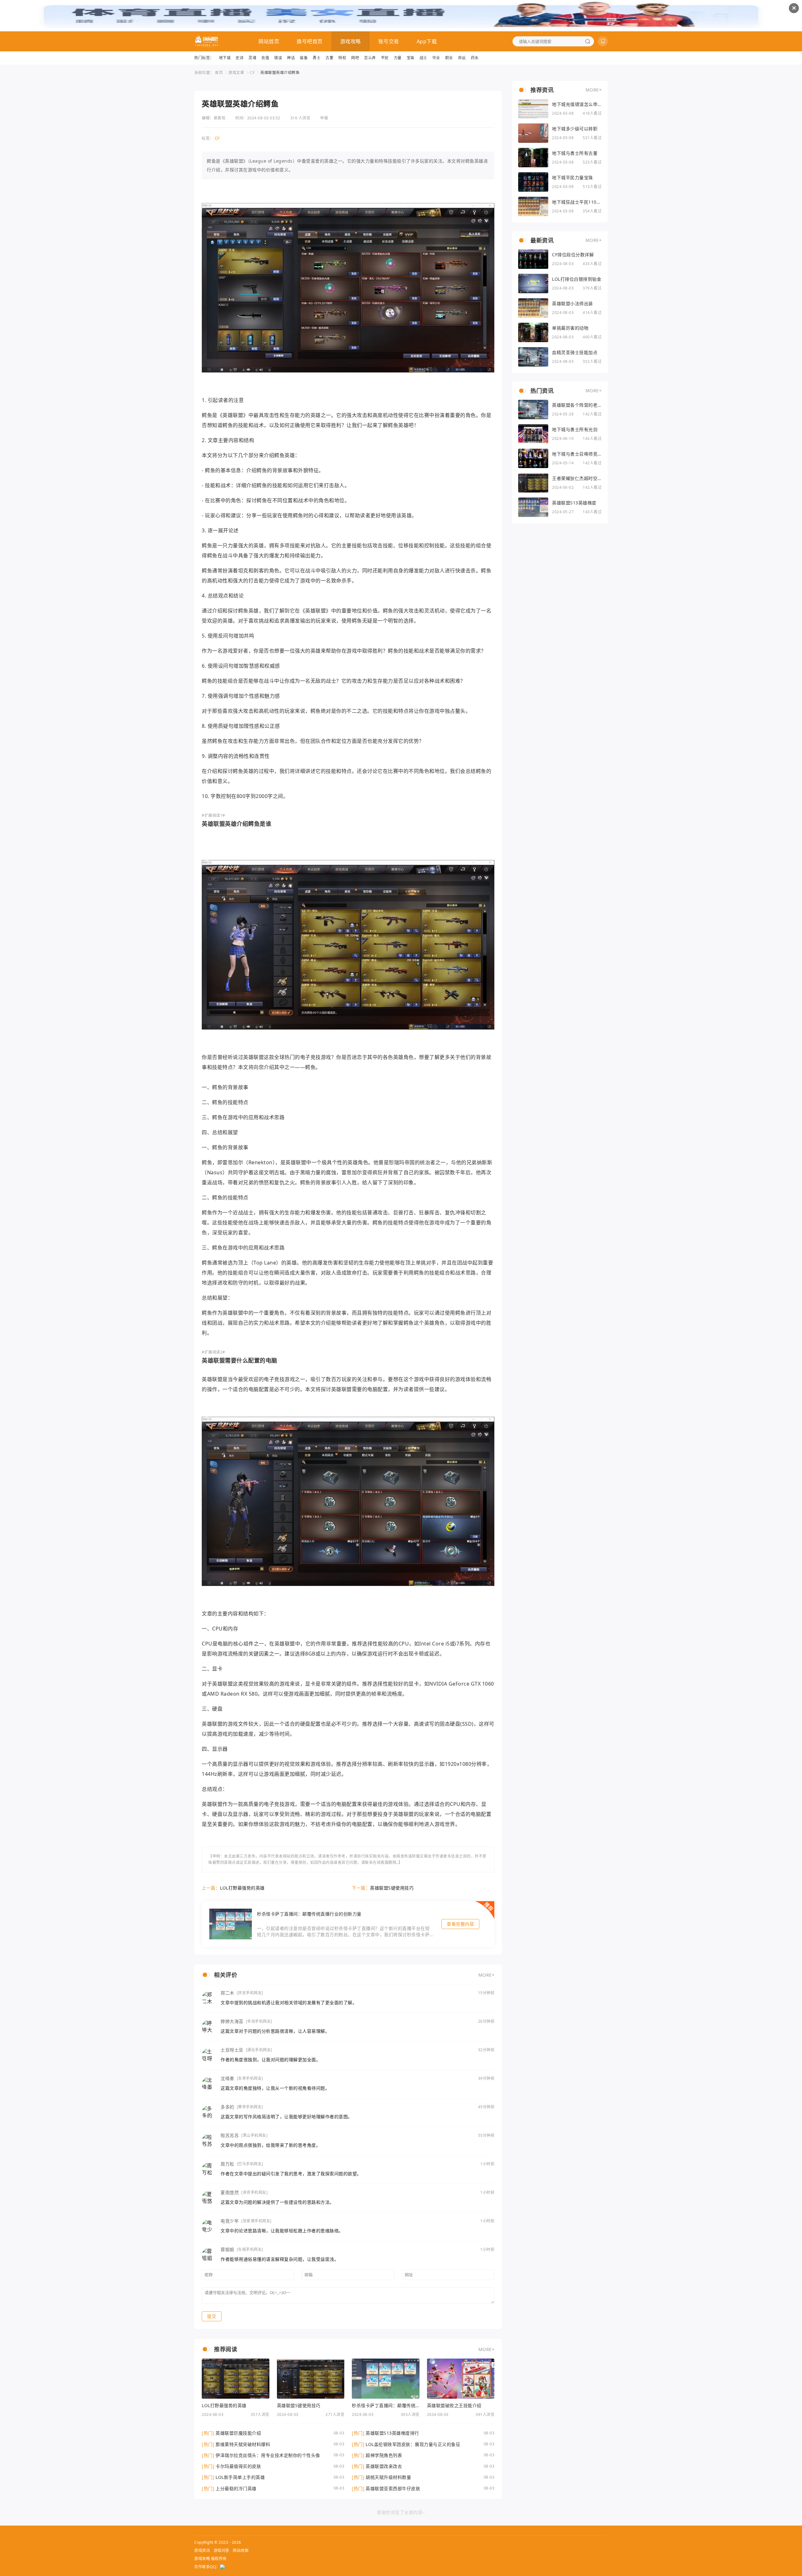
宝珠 (411, 58)
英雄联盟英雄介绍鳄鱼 (280, 73)
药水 (475, 58)
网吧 (355, 58)
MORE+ (487, 1975)
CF (252, 73)
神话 (291, 58)
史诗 (240, 58)
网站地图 (241, 2550)
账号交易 (389, 41)
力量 (398, 58)
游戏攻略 (351, 41)
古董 (329, 58)
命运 (462, 58)
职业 (449, 58)
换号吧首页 (310, 41)
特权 (342, 58)
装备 (304, 58)
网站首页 (269, 41)
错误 (278, 58)
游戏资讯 (202, 2550)
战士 (423, 58)
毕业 (436, 58)
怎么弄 (370, 58)
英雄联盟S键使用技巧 (392, 1888)
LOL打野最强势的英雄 (242, 1888)
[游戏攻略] (207, 41)
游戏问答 (221, 2550)
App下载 (427, 41)
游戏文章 (236, 73)
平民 (385, 58)
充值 (265, 58)
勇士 (317, 58)
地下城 (225, 58)
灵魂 (252, 58)
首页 (219, 73)
